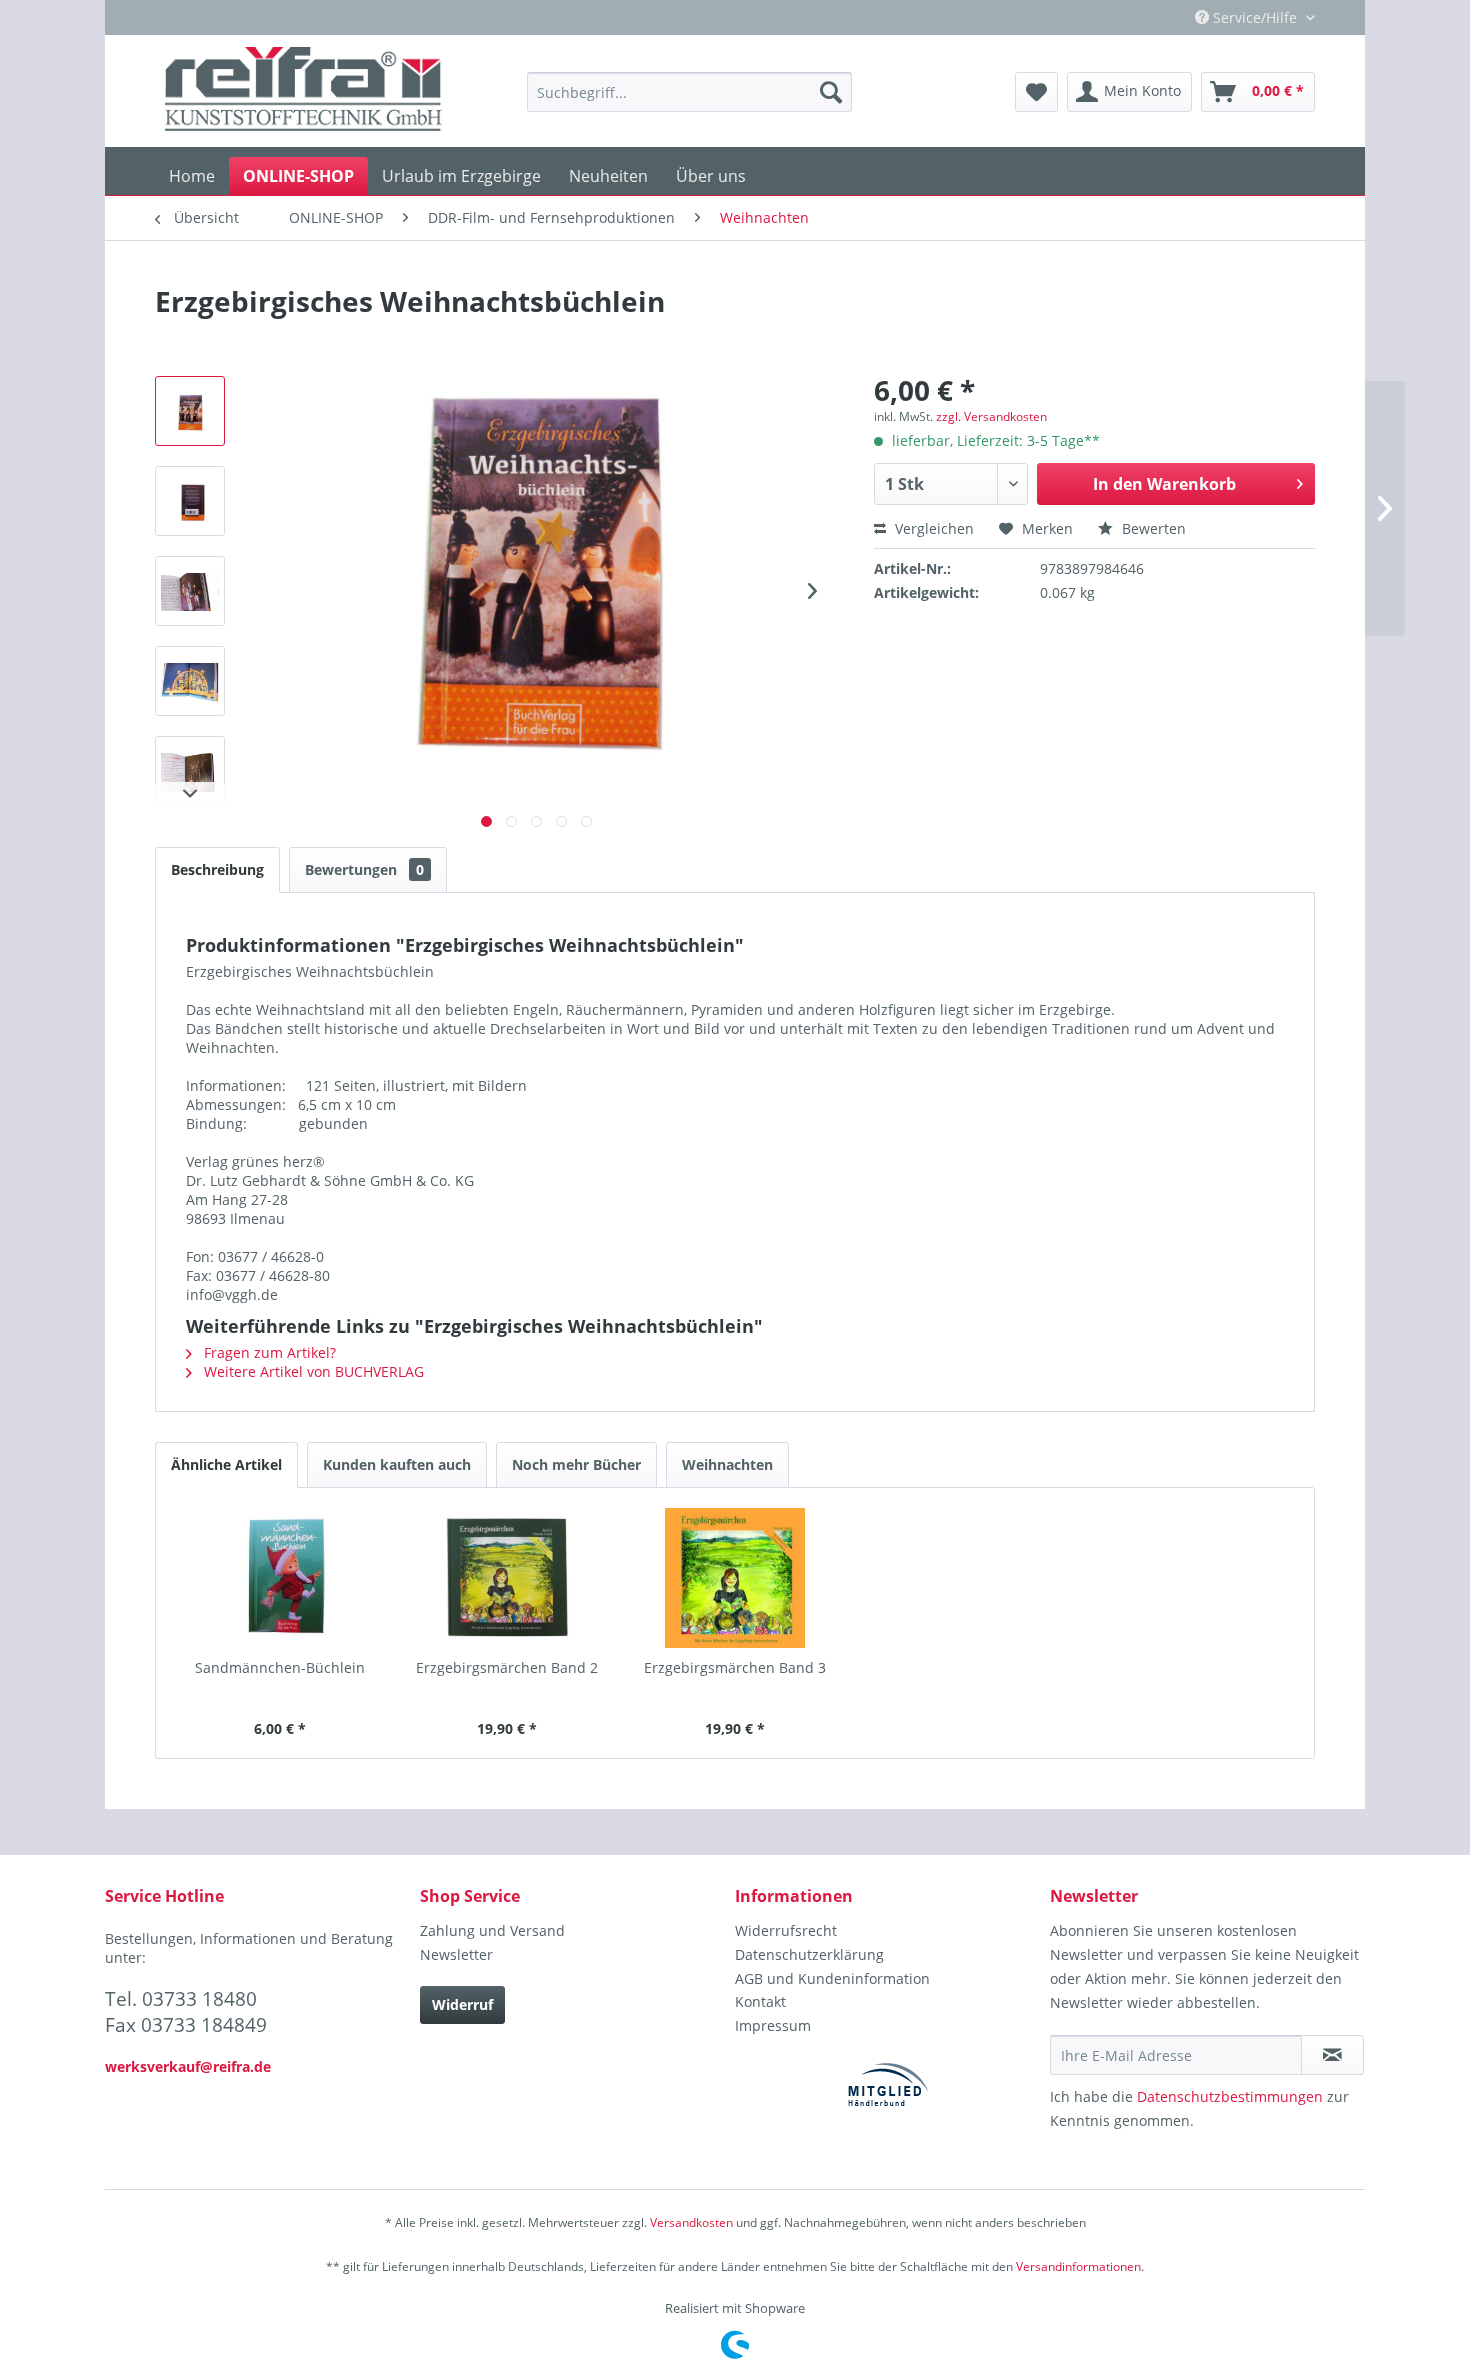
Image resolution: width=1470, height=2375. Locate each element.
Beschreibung (217, 869)
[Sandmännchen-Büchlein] (280, 1578)
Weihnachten (727, 1464)
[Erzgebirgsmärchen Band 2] (508, 1578)
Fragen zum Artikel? (268, 1352)
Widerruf (462, 2004)
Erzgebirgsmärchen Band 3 (735, 1667)
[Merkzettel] (1036, 92)
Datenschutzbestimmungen (1230, 2096)
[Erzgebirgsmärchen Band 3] (735, 1578)
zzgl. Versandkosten (991, 416)
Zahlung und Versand (492, 1930)
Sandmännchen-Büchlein (280, 1667)
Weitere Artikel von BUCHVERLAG (312, 1371)
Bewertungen (364, 869)
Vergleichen (932, 528)
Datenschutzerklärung (809, 1954)
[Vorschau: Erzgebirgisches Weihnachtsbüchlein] (190, 411)
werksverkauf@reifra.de (188, 2066)
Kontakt (760, 2001)
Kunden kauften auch (397, 1464)
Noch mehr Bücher (576, 1464)
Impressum (773, 2025)
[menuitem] (689, 92)
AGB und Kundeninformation (832, 1978)
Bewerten (1152, 528)
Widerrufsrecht (786, 1930)
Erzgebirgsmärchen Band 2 (507, 1667)
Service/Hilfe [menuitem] (1255, 17)
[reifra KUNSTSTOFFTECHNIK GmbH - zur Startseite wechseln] (303, 92)
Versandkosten (691, 2222)
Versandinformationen (1078, 2266)
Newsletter (456, 1954)
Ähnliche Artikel (226, 1464)
